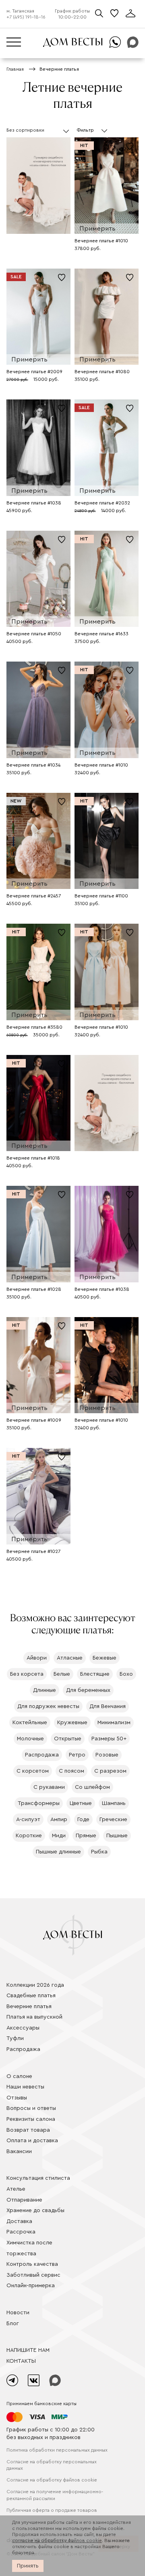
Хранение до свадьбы (35, 2210)
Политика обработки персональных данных (57, 2450)
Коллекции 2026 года (35, 1985)
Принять (28, 2566)
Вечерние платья (29, 2007)
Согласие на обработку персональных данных (52, 2465)
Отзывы (17, 2098)
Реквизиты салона (31, 2119)
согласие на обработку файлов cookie (57, 2540)
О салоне (19, 2076)
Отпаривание (24, 2200)
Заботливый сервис (33, 2275)
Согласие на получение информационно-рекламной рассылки (55, 2495)
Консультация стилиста (38, 2178)
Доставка (19, 2221)
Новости (18, 2313)
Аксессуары (23, 2028)
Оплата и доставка (32, 2141)
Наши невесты (25, 2087)
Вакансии (19, 2152)
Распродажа (23, 2049)
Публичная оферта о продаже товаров (52, 2510)
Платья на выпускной (34, 2017)
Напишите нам (28, 2350)
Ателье (16, 2189)
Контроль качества (32, 2264)
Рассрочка (21, 2232)
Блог (13, 2324)
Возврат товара (28, 2130)
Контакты (21, 2361)
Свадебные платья (31, 1996)
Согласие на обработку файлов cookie (52, 2480)
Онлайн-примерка (31, 2286)
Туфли (15, 2038)
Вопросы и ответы (31, 2108)
